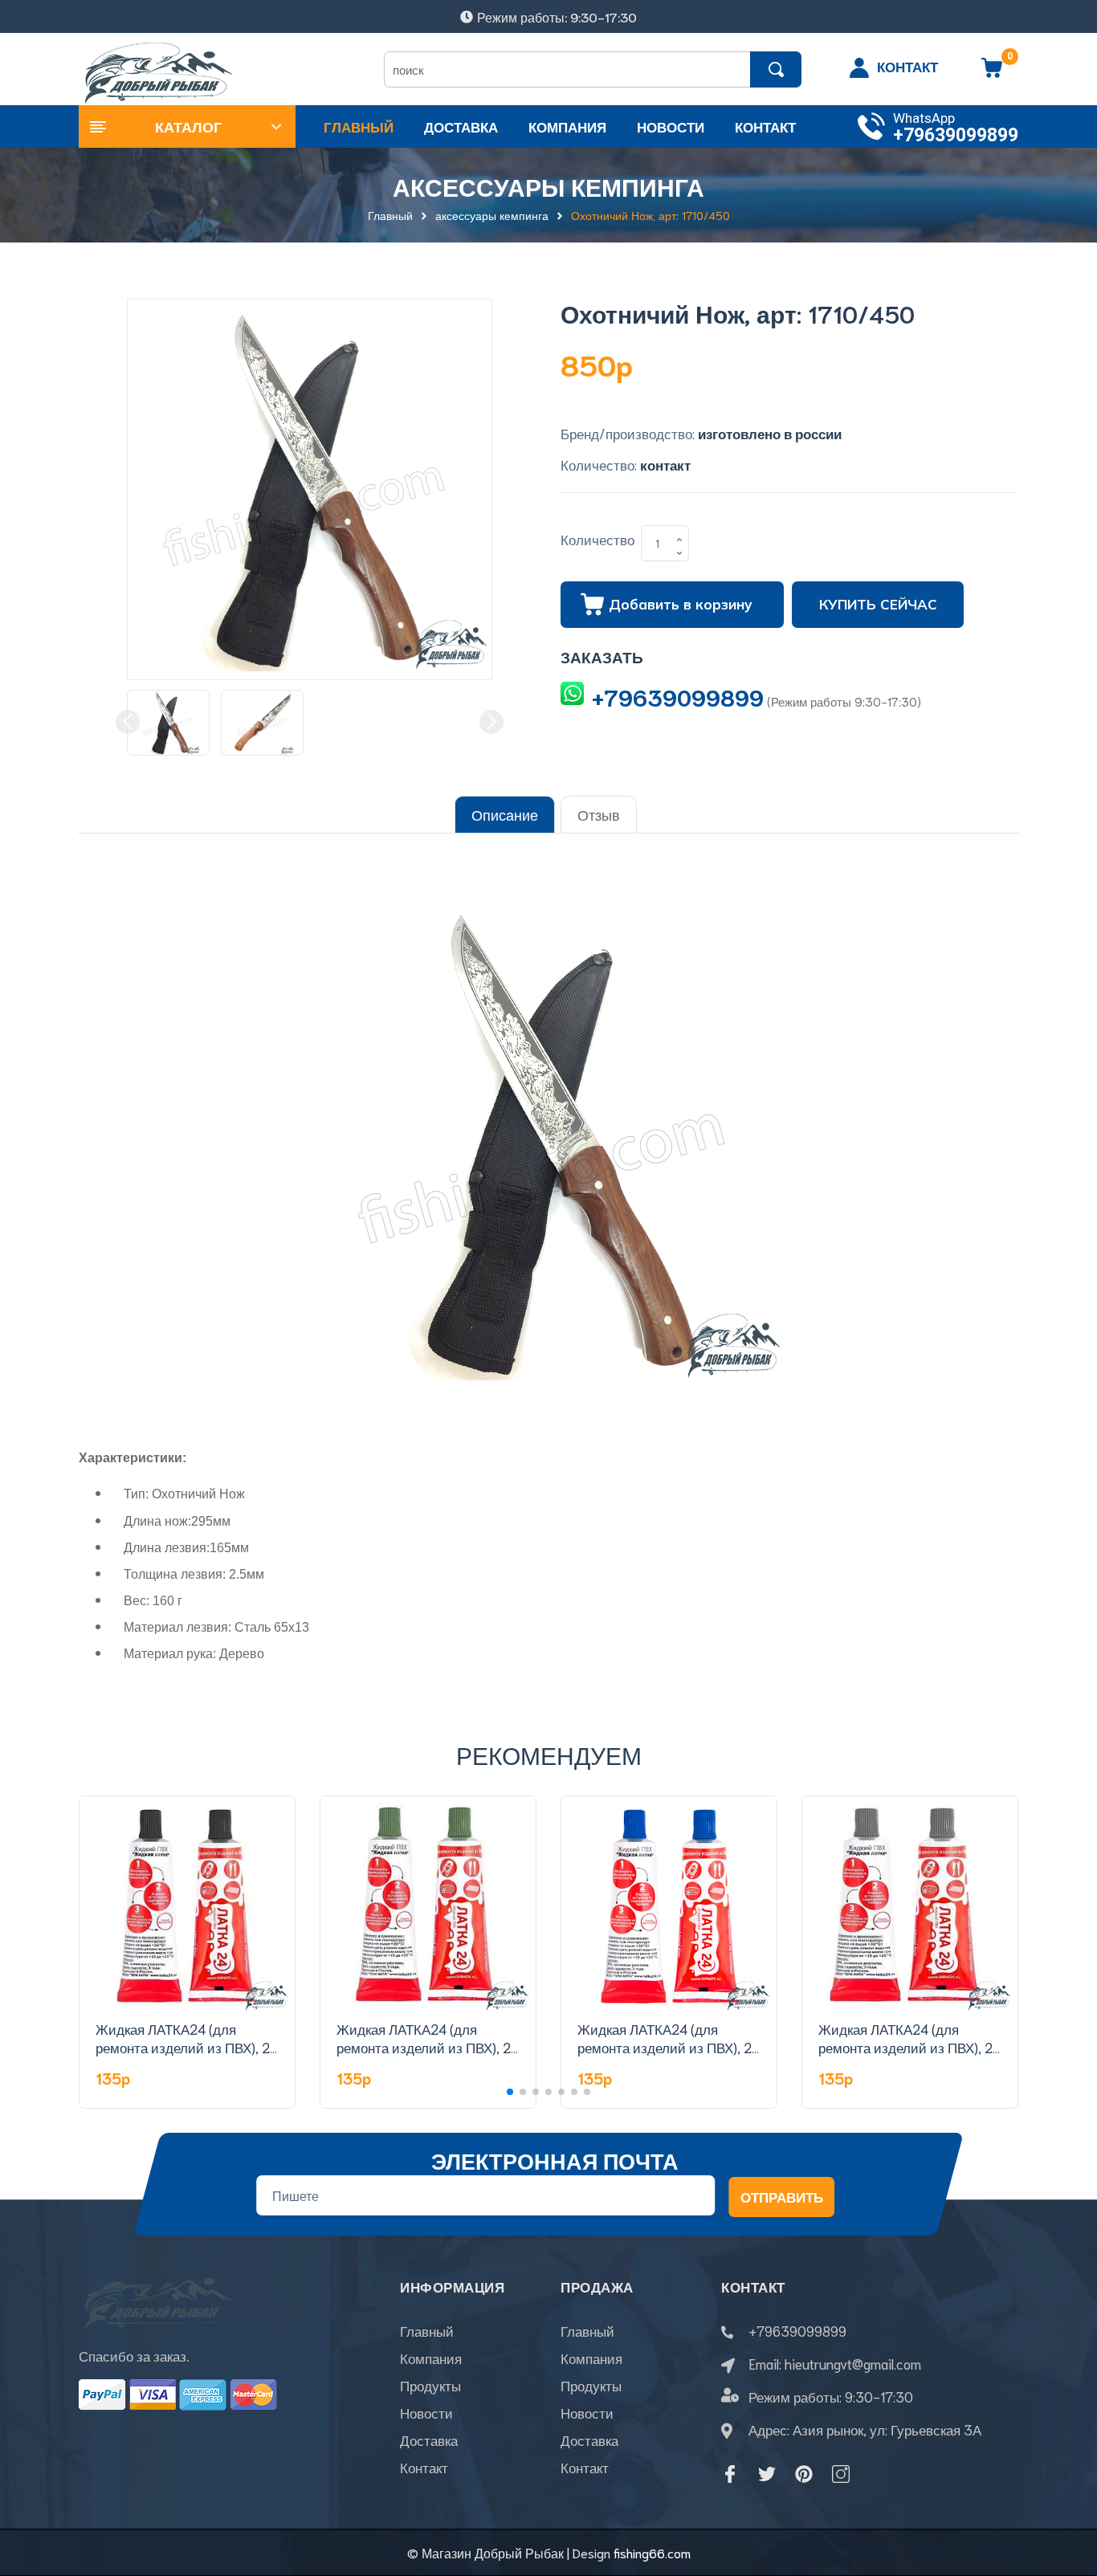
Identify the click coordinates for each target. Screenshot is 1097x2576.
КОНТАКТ (907, 66)
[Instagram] (841, 2474)
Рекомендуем (549, 1754)
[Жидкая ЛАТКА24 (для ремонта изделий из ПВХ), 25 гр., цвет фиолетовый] (669, 1904)
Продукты (430, 2385)
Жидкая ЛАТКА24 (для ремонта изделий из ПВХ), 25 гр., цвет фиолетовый (669, 2048)
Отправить (782, 2196)
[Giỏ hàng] (992, 73)
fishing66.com (652, 2552)
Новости (426, 2412)
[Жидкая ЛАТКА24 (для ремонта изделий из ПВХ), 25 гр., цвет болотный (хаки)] (428, 1904)
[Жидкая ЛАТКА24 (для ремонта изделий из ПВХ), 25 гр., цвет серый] (910, 1904)
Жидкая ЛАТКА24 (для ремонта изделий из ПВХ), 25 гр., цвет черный (187, 2048)
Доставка (429, 2439)
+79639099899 (956, 135)
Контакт (424, 2467)
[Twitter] (767, 2474)
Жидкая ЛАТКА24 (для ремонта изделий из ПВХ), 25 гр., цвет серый (909, 2048)
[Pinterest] (804, 2474)
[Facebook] (730, 2474)
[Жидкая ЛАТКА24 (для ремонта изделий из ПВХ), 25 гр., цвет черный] (187, 1904)
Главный (427, 2330)
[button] (510, 2092)
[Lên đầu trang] (1065, 2492)
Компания (431, 2358)
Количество (597, 539)
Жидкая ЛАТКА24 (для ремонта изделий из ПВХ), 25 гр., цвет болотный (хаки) (428, 2048)
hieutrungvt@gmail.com (853, 2363)
